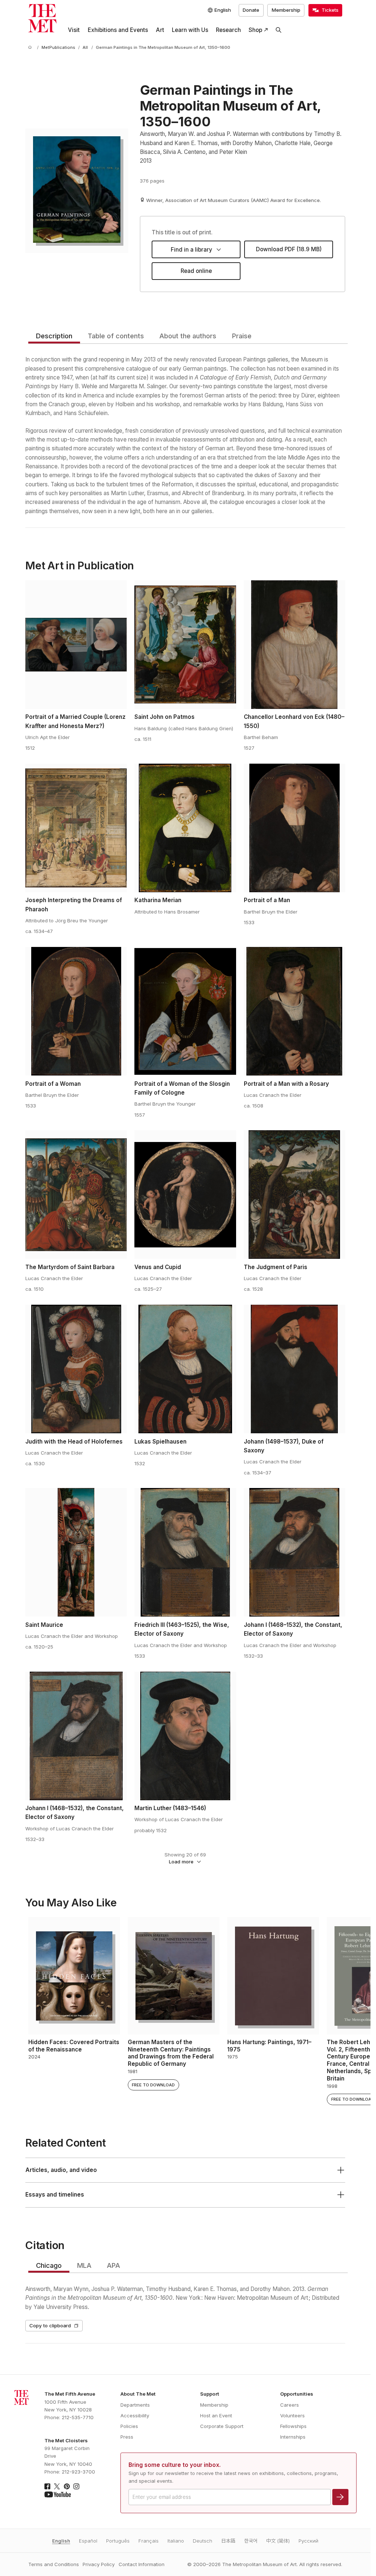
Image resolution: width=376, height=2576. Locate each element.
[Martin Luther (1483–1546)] (185, 1736)
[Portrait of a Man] (294, 828)
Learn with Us (190, 30)
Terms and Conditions (54, 2564)
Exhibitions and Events (118, 30)
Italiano (176, 2541)
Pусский (308, 2541)
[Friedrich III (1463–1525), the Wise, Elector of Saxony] (185, 1552)
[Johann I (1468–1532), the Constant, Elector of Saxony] (294, 1552)
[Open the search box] (279, 30)
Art (160, 30)
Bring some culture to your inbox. (175, 2465)
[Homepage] (42, 18)
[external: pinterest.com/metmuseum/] (67, 2486)
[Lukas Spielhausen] (185, 1369)
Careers (290, 2405)
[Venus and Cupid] (185, 1195)
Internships (293, 2437)
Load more (181, 1862)
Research (228, 30)
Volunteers (292, 2415)
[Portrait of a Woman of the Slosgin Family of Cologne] (185, 1011)
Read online (196, 271)
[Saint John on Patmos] (185, 645)
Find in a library (191, 250)
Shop (255, 30)
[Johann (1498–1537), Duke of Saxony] (294, 1369)
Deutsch (203, 2541)
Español (88, 2541)
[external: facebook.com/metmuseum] (47, 2486)
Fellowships (293, 2426)
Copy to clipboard (50, 2325)
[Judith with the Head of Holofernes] (76, 1369)
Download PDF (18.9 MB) (289, 249)
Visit (74, 30)
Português (118, 2541)
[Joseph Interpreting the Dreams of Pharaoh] (76, 828)
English (61, 2541)
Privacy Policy (99, 2564)
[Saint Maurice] (76, 1552)
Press (127, 2437)
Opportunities (297, 2394)
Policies (129, 2426)
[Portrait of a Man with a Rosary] (294, 1011)
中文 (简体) (278, 2541)
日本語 (228, 2541)
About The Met (138, 2394)
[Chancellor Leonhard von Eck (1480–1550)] (294, 645)
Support (210, 2394)
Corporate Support (222, 2426)
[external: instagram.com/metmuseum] (76, 2486)
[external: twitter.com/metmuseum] (57, 2486)
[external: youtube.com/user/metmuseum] (58, 2494)
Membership (286, 10)
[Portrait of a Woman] (76, 1011)
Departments (135, 2405)
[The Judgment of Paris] (294, 1195)
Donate (251, 10)
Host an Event (216, 2415)
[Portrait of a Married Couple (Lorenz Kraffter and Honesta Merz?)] (76, 645)
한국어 (251, 2541)
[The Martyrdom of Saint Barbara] (76, 1195)
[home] (31, 48)
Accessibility (135, 2415)
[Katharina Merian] (185, 828)
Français (149, 2541)
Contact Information (142, 2564)
